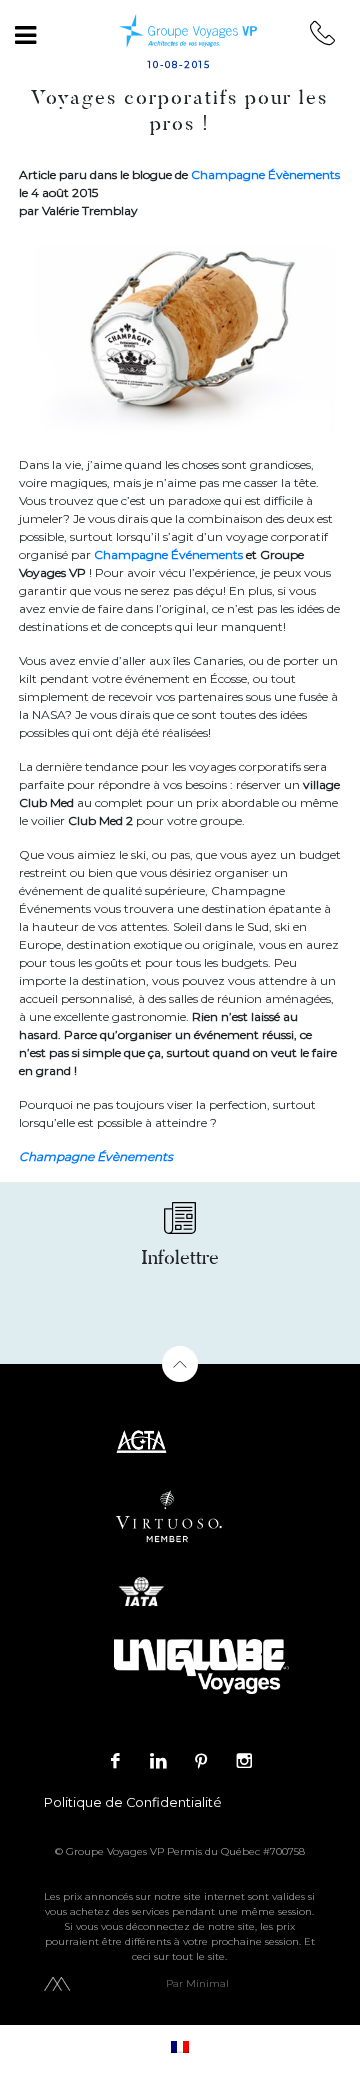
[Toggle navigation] (25, 35)
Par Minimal (197, 1983)
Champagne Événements (168, 554)
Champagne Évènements (265, 174)
